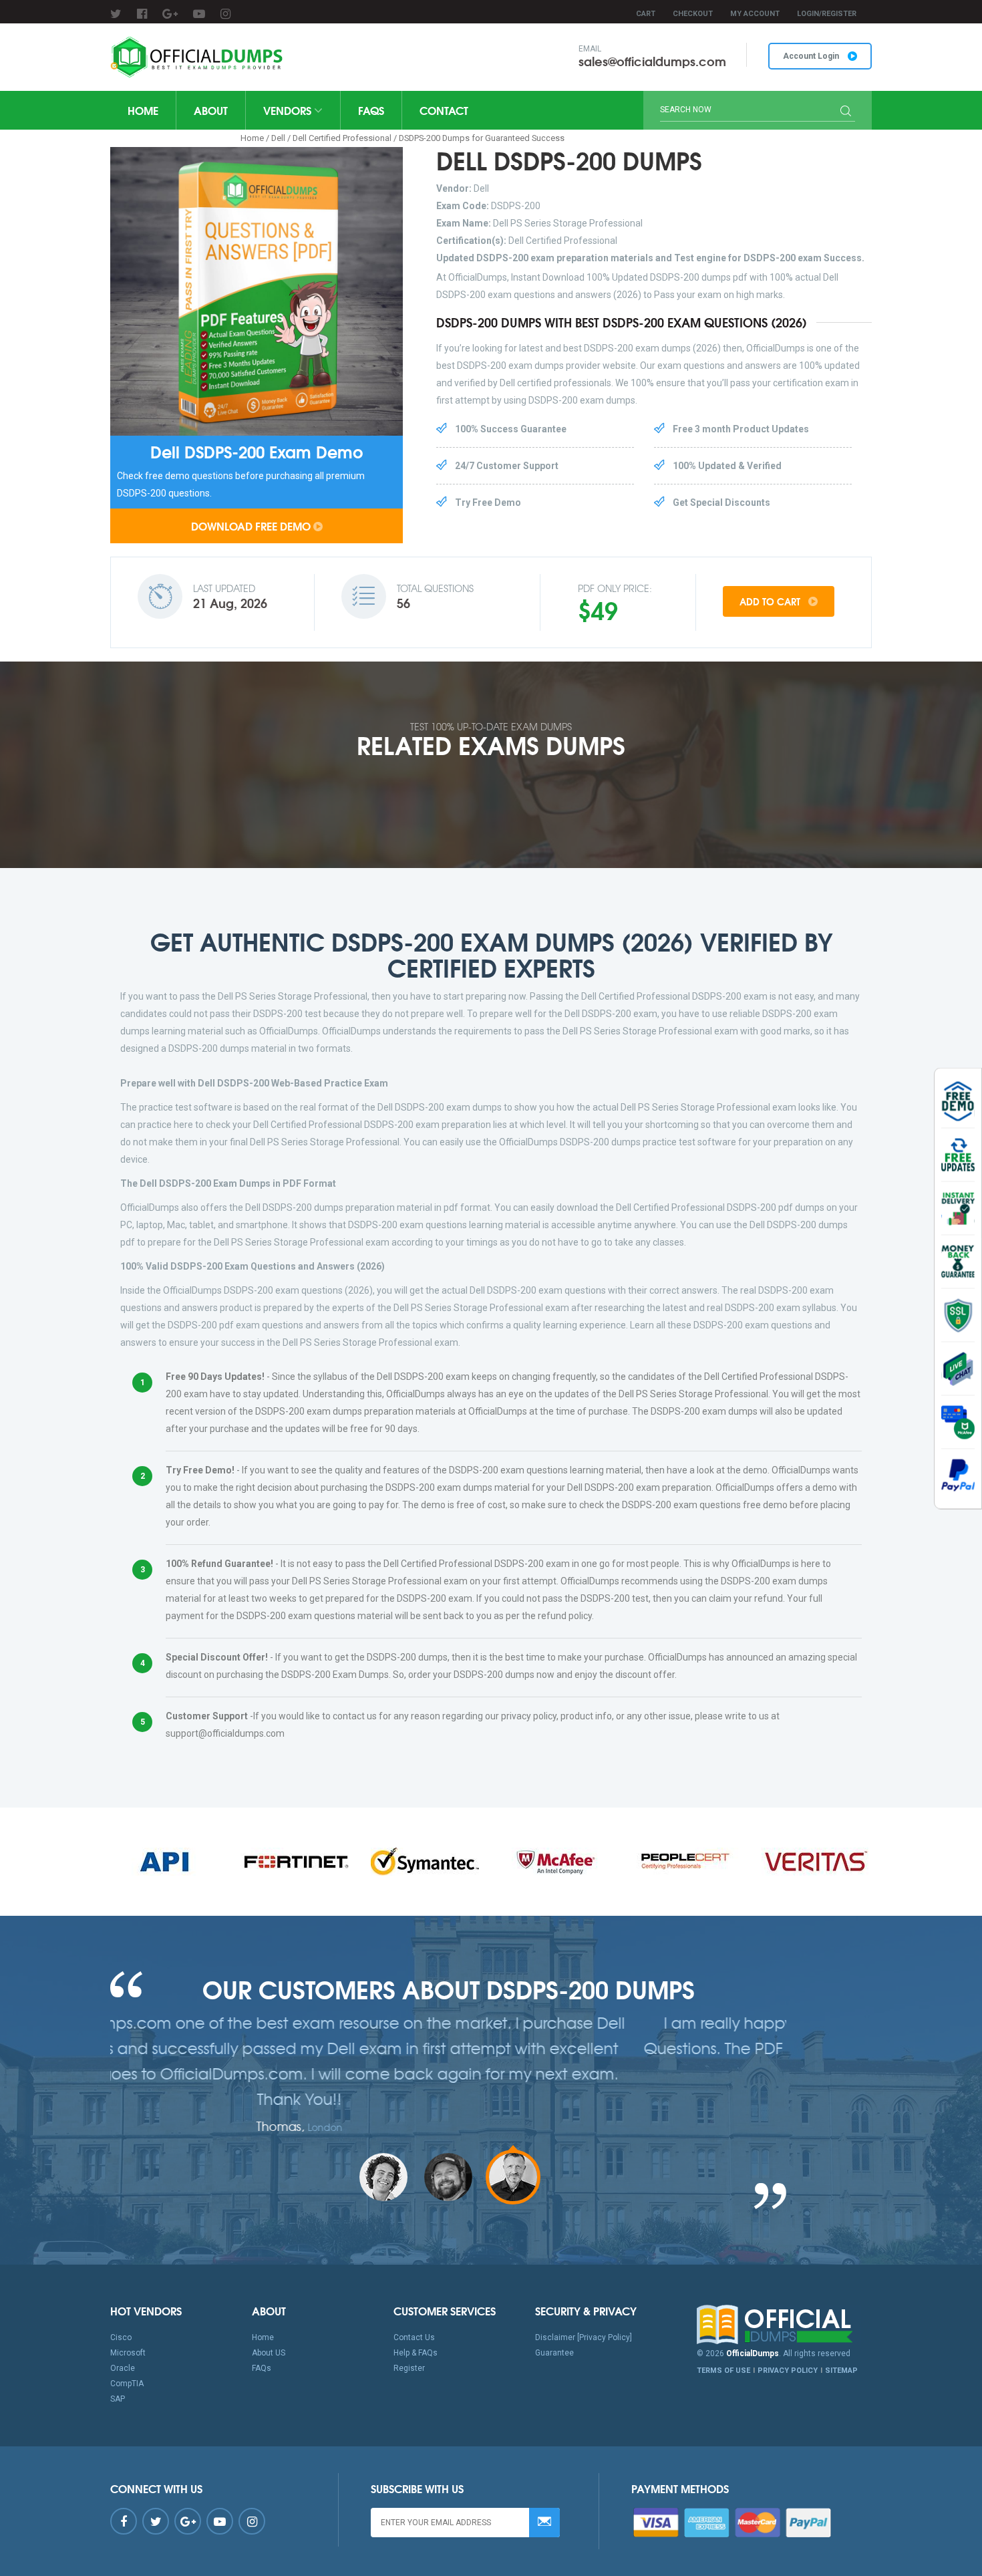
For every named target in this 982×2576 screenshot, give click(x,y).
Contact (444, 110)
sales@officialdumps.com (652, 61)
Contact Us (414, 2337)
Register (409, 2368)
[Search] (846, 112)
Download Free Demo (251, 526)
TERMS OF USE (723, 2371)
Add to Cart (771, 601)
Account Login (812, 56)
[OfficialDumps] (198, 57)
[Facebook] (142, 14)
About (211, 110)
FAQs (371, 110)
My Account (755, 14)
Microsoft (128, 2353)
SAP (118, 2399)
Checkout (693, 14)
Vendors (289, 110)
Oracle (123, 2368)
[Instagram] (225, 14)
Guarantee (554, 2353)
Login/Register (827, 14)
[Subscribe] (544, 2523)
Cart (646, 14)
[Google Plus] (170, 14)
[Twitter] (116, 14)
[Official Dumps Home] (785, 2325)
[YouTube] (199, 14)
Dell (278, 138)
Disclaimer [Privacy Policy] (584, 2337)
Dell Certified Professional (342, 138)
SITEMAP (841, 2371)
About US (269, 2353)
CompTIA (127, 2384)
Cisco (121, 2337)
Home (143, 110)
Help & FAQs (416, 2353)
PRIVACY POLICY (788, 2371)
